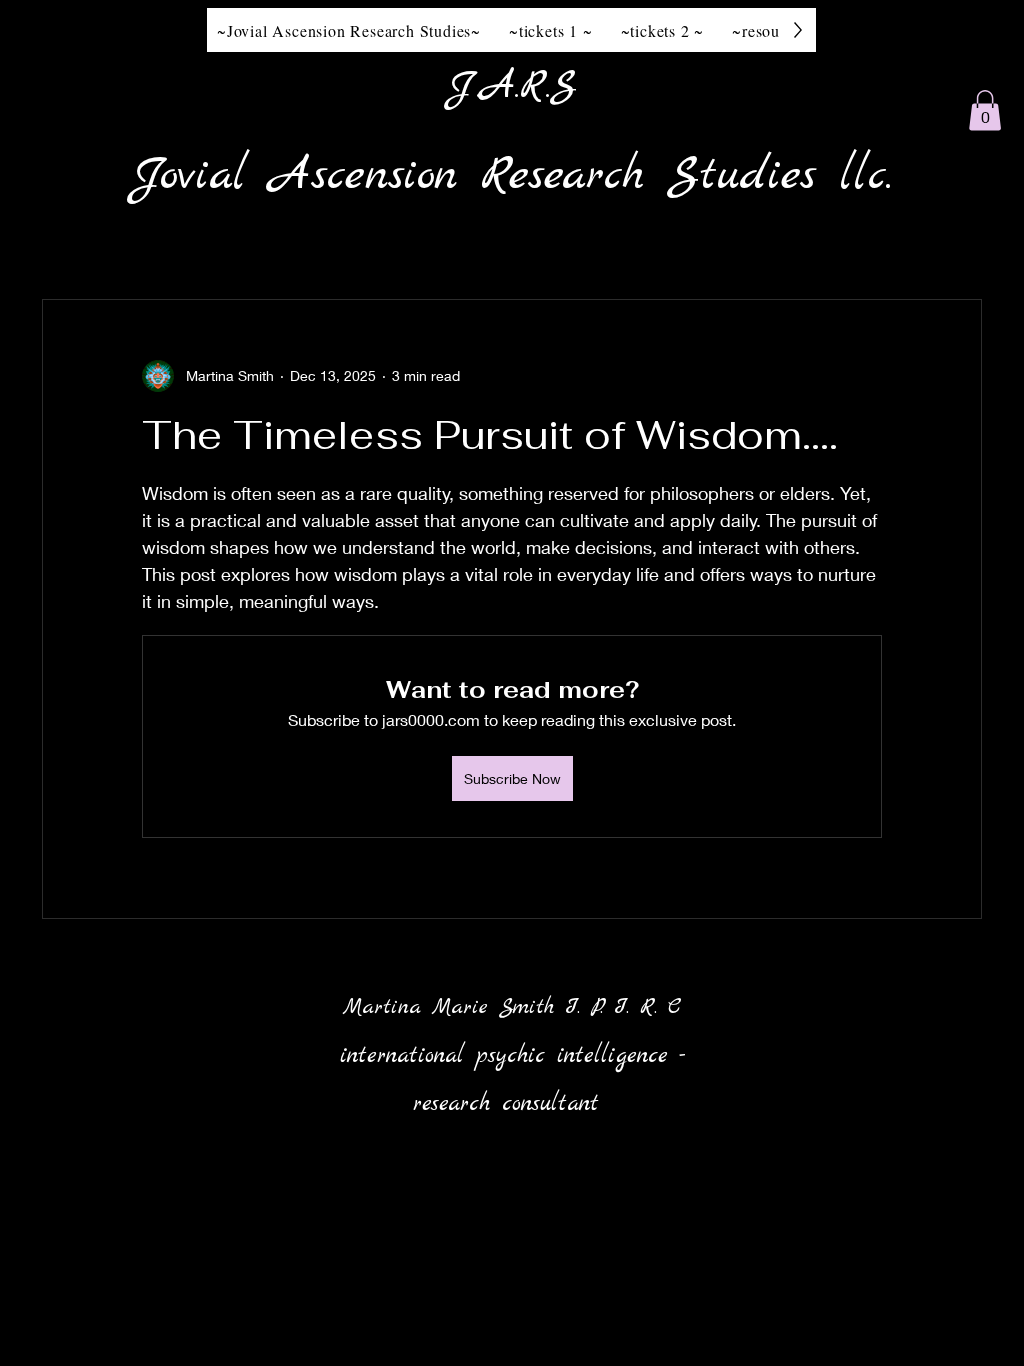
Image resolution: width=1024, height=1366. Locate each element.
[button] (985, 110)
